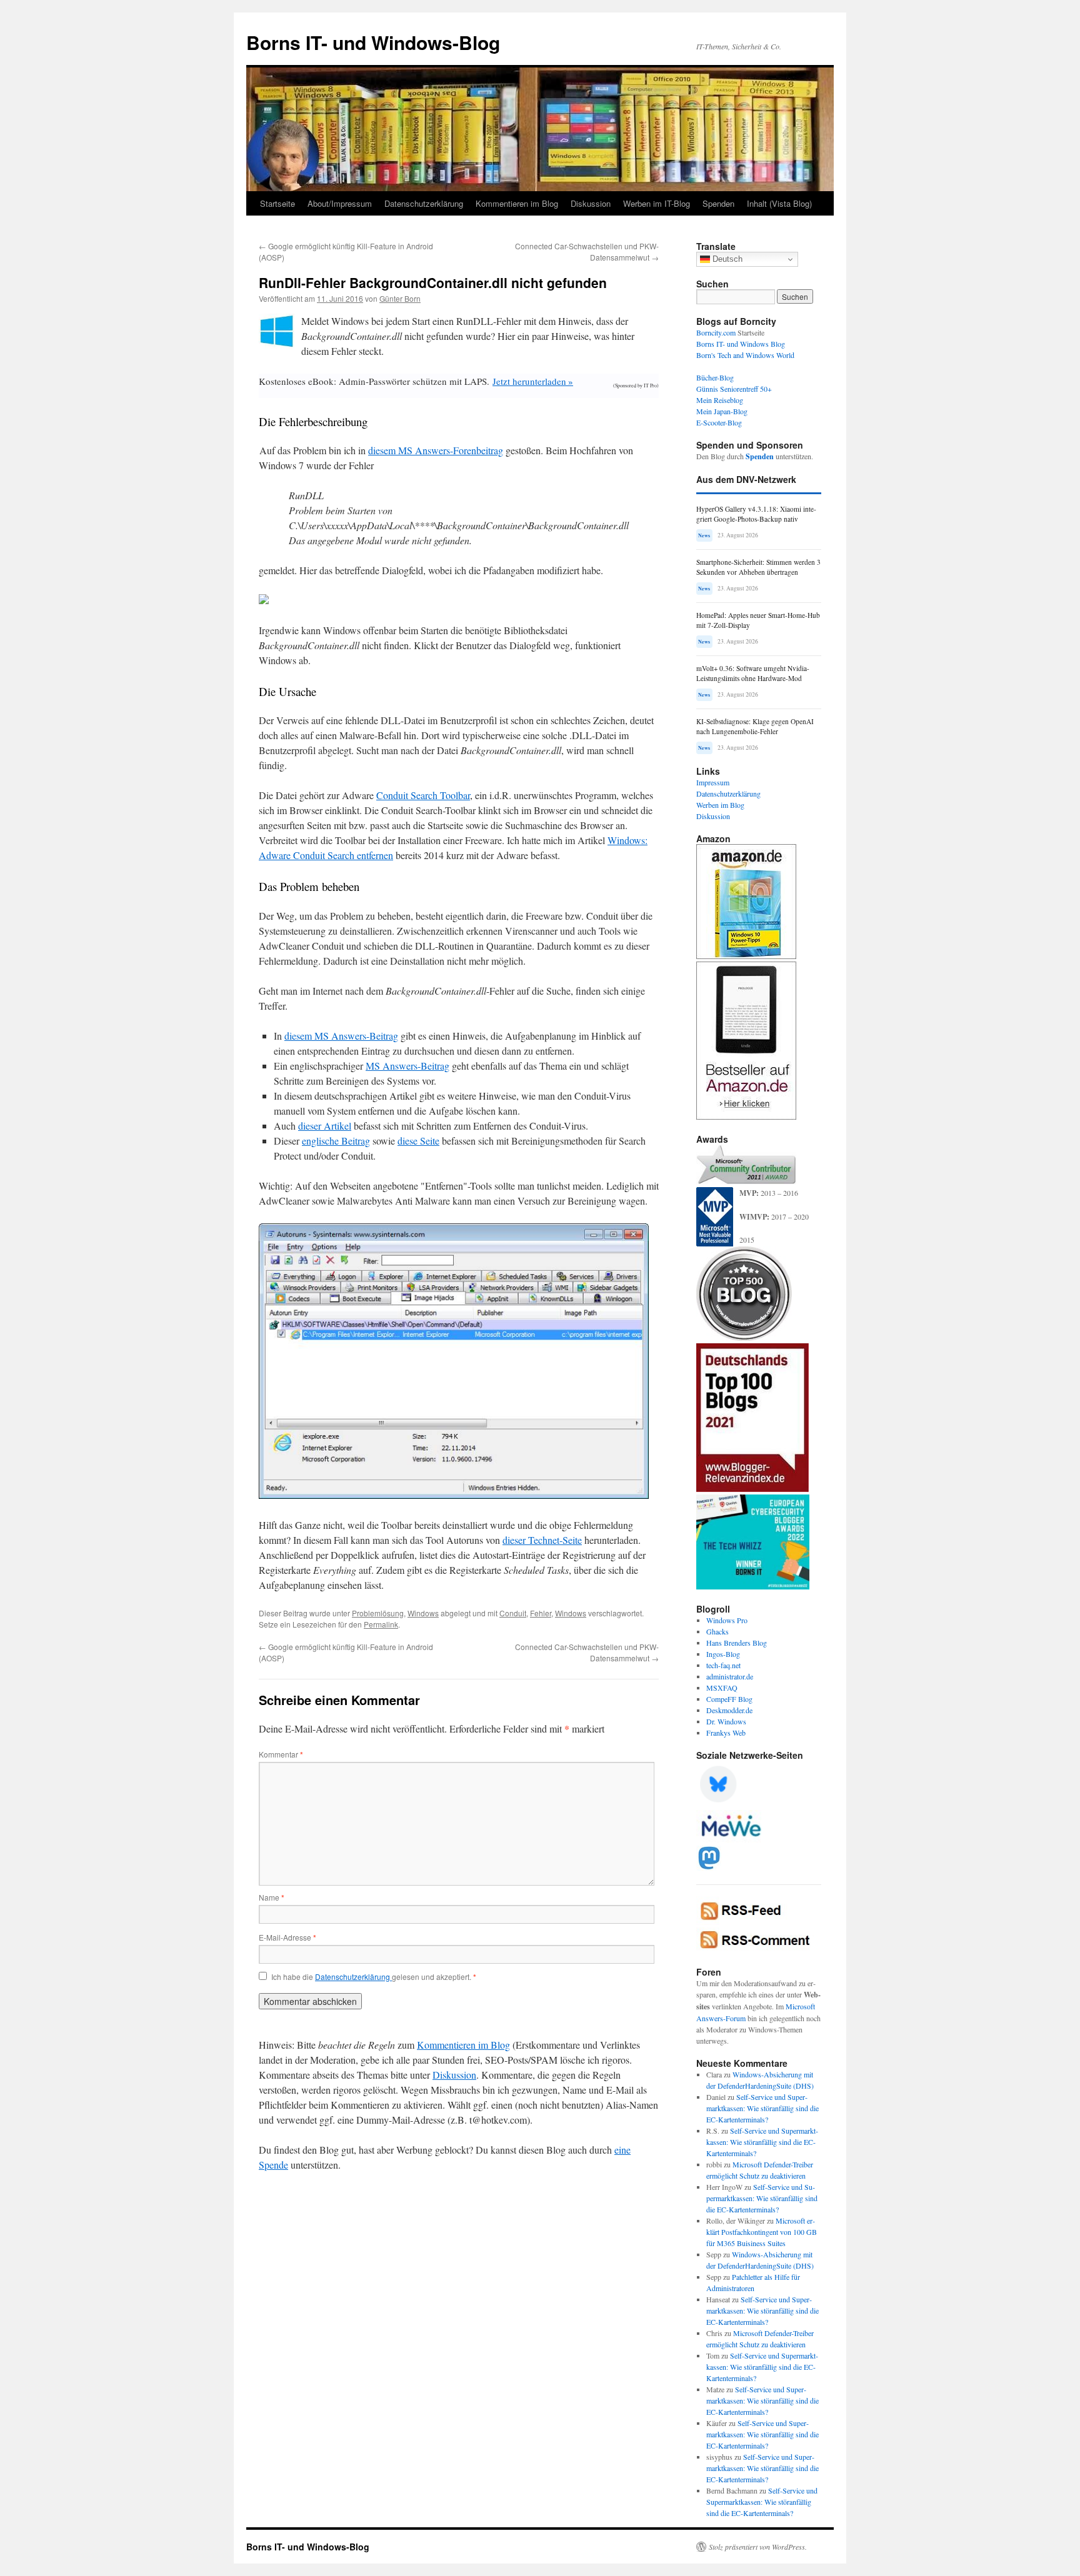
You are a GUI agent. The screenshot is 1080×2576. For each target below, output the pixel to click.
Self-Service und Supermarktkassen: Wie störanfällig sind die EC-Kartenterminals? (762, 2108)
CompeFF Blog (729, 1699)
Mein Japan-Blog (722, 411)
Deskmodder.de (729, 1710)
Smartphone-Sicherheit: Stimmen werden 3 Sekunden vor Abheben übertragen (758, 567)
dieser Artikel (325, 1126)
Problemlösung (378, 1613)
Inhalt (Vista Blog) (779, 203)
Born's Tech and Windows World (745, 355)
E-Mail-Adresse (287, 1937)
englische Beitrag (336, 1141)
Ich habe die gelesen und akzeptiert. (374, 1977)
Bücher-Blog (715, 377)
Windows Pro (727, 1620)
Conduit (513, 1613)
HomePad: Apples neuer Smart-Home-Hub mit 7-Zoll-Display (758, 620)
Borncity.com (716, 332)
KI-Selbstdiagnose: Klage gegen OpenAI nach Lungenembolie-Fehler (755, 726)
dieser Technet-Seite (542, 1540)
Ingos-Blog (723, 1654)
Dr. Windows (726, 1721)
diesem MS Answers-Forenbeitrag (436, 450)
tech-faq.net (723, 1665)
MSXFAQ (722, 1688)
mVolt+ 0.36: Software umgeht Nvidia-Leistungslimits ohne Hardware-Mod (753, 673)
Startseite (277, 203)
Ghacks (717, 1631)
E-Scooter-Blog (719, 422)
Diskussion (591, 203)
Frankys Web (726, 1733)
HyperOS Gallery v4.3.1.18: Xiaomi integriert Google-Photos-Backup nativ (756, 514)
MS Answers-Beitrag (407, 1066)
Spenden (718, 203)
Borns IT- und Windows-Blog (373, 42)
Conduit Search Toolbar (423, 795)
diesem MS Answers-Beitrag (341, 1036)
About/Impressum (340, 203)
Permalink (381, 1624)
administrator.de (730, 1676)
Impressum (713, 782)
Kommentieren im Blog (517, 203)
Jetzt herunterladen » (533, 381)
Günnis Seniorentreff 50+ (734, 389)
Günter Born (400, 298)
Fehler (541, 1613)
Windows (423, 1613)
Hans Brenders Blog (737, 1643)
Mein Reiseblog (720, 400)
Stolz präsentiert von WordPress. (758, 2547)
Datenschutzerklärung (424, 203)
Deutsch (726, 259)
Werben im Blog (720, 805)
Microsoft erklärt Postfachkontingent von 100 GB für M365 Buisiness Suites (762, 2232)
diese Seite (418, 1141)
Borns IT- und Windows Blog (741, 344)
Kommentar (281, 1754)
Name (272, 1897)
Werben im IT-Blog (657, 203)
